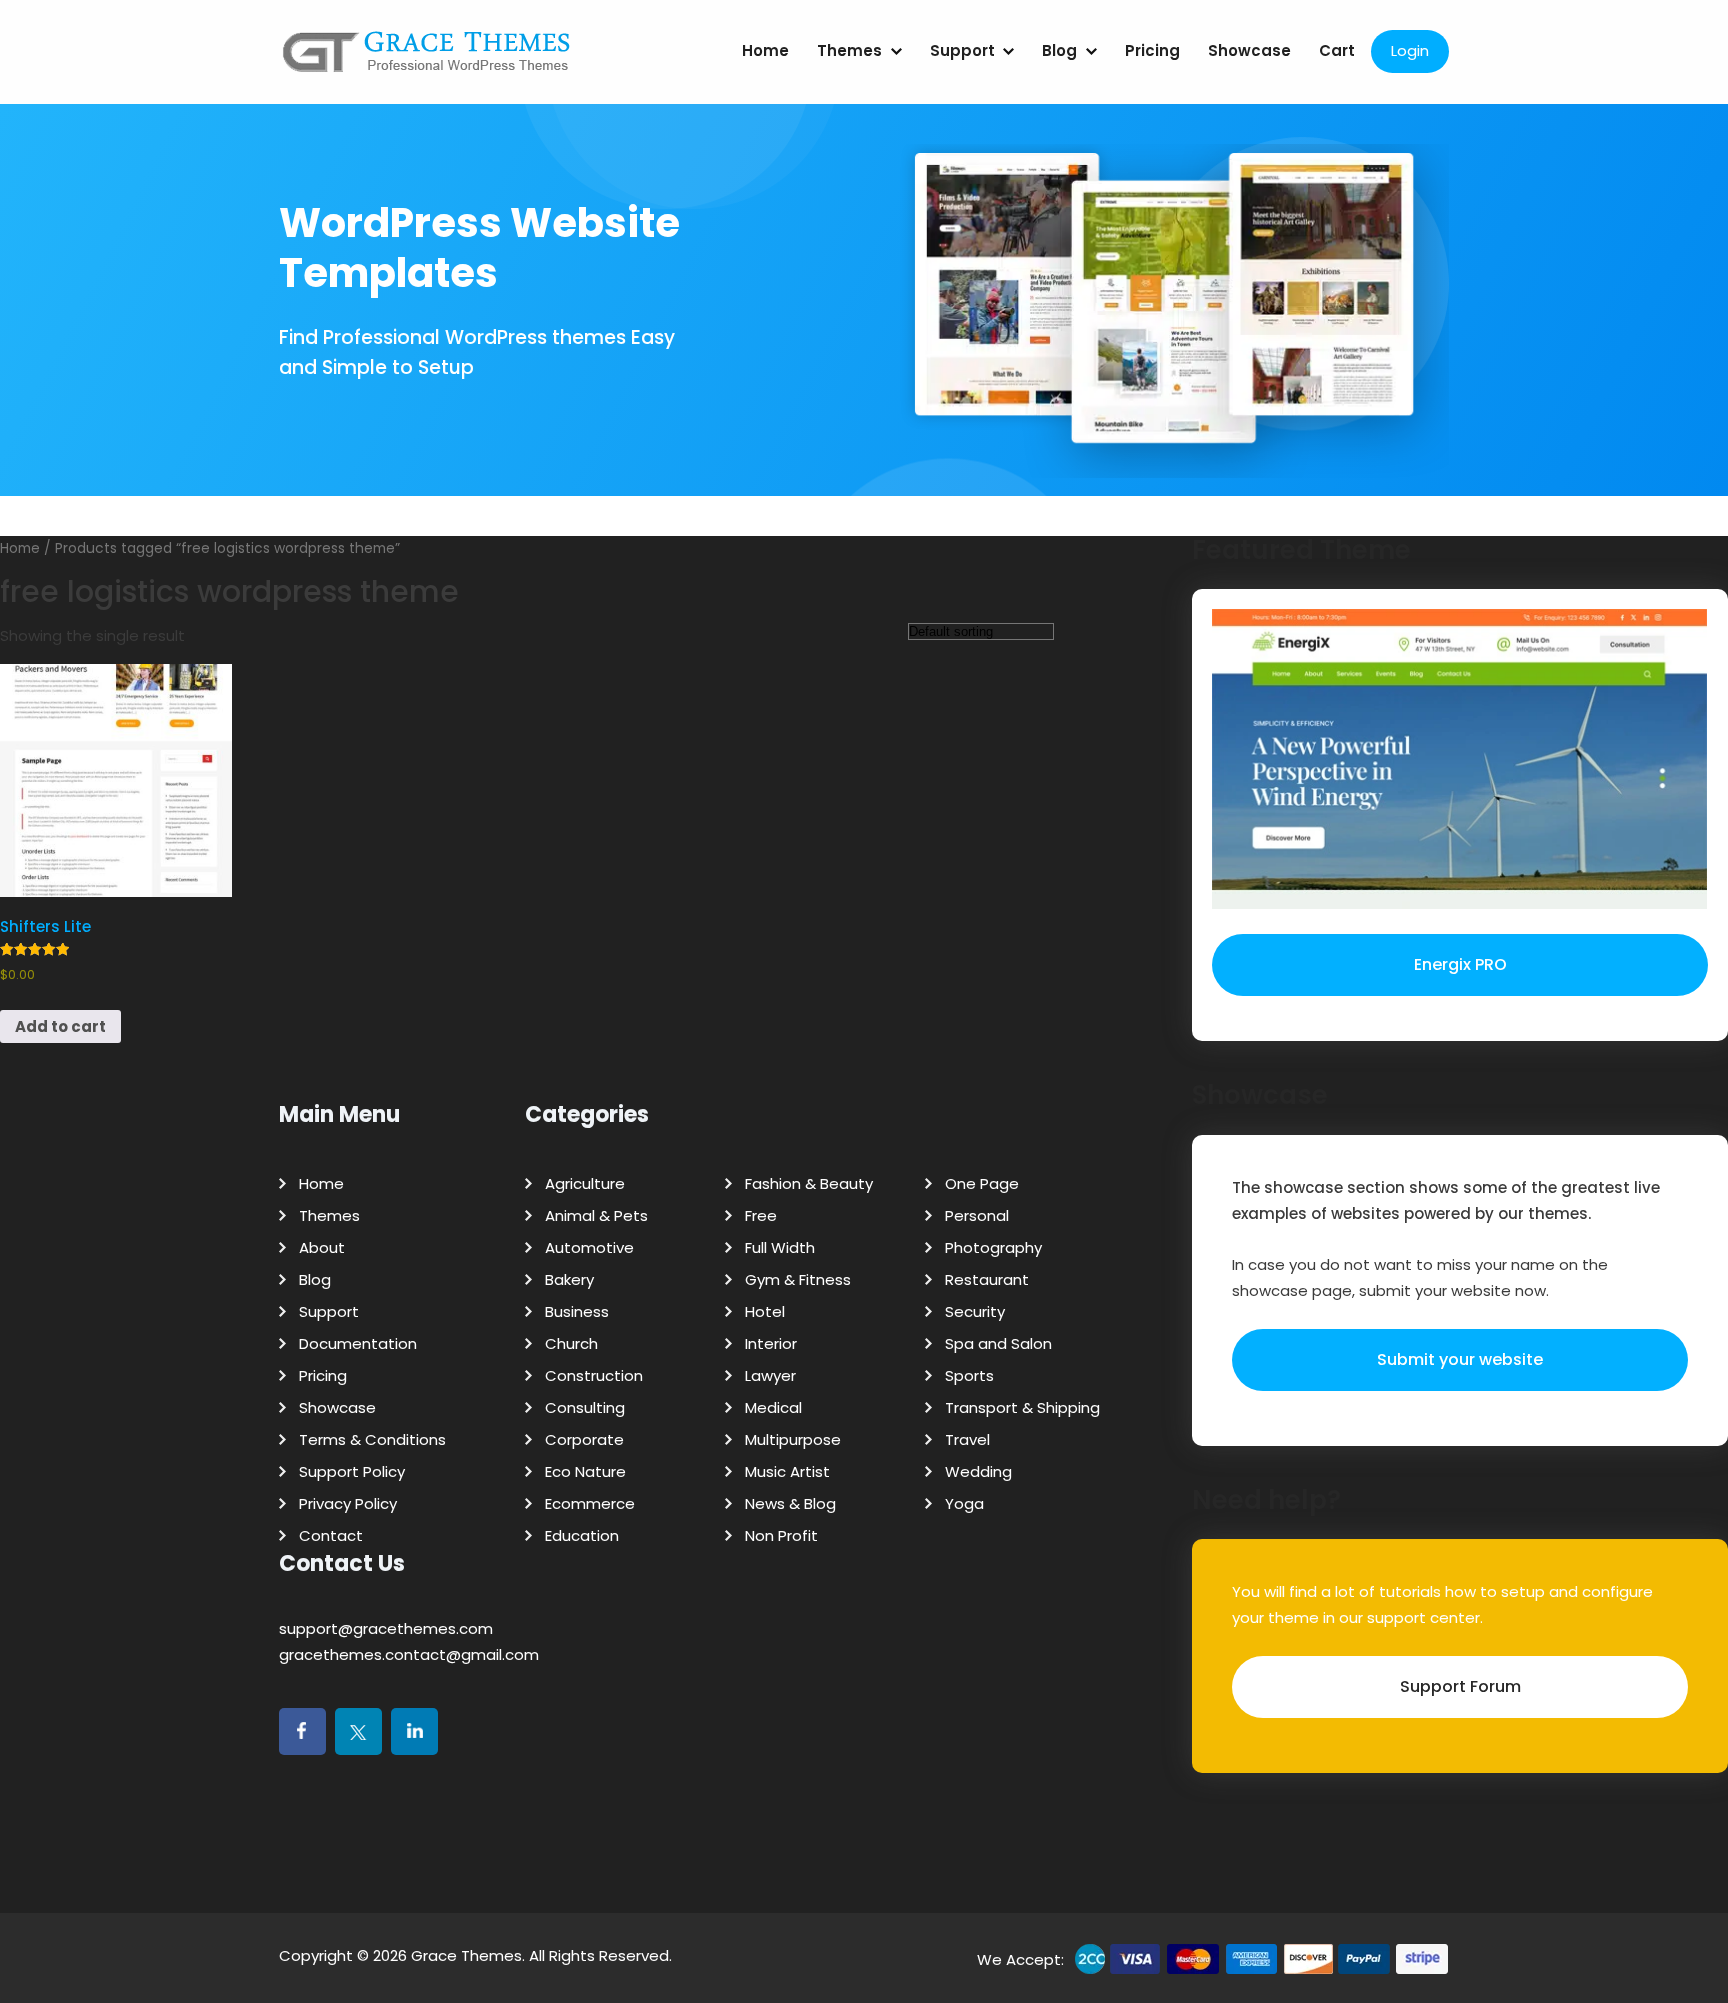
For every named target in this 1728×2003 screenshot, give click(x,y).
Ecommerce (590, 1503)
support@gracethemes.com (386, 1628)
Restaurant (987, 1279)
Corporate (584, 1439)
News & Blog (790, 1503)
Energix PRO (1460, 964)
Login (1410, 50)
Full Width (780, 1247)
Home (765, 50)
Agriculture (585, 1183)
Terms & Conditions (372, 1439)
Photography (993, 1247)
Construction (594, 1375)
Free (761, 1215)
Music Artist (787, 1471)
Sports (969, 1375)
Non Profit (781, 1535)
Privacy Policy (348, 1503)
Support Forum (1460, 1686)
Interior (771, 1343)
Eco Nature (585, 1471)
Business (577, 1311)
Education (582, 1535)
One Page (982, 1183)
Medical (773, 1407)
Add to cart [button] (60, 1026)
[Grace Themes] (427, 59)
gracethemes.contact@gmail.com (409, 1654)
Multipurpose (793, 1439)
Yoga (964, 1503)
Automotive (589, 1247)
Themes (849, 50)
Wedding (978, 1471)
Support (962, 50)
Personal (977, 1215)
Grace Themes (466, 1955)
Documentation (358, 1343)
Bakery (569, 1279)
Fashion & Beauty (809, 1183)
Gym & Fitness (798, 1279)
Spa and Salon (998, 1343)
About (322, 1247)
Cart (1337, 50)
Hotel (765, 1311)
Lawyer (770, 1375)
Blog (1059, 50)
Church (571, 1343)
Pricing (1152, 50)
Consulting (585, 1407)
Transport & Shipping (1022, 1407)
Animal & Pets (596, 1215)
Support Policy (352, 1471)
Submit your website (1460, 1359)
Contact (331, 1535)
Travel (967, 1439)
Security (975, 1311)
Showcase (1249, 50)
